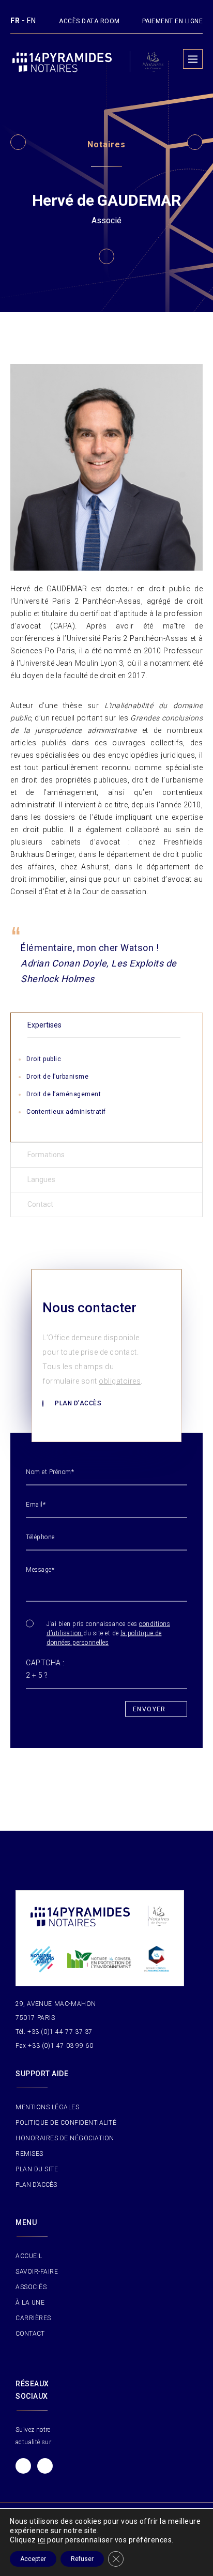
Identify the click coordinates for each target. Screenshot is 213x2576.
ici (42, 2540)
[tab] (106, 1025)
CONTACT (30, 2334)
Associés (31, 2287)
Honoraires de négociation (65, 2138)
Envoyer (149, 1709)
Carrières (33, 2318)
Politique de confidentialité (66, 2123)
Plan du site (37, 2169)
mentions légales (47, 2107)
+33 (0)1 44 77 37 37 (60, 2032)
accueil (29, 2256)
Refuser (82, 2559)
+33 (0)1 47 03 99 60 (60, 2046)
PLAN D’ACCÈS (36, 2185)
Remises (29, 2154)
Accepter (33, 2559)
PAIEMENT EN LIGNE (173, 21)
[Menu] (193, 59)
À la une (30, 2303)
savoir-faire (37, 2272)
